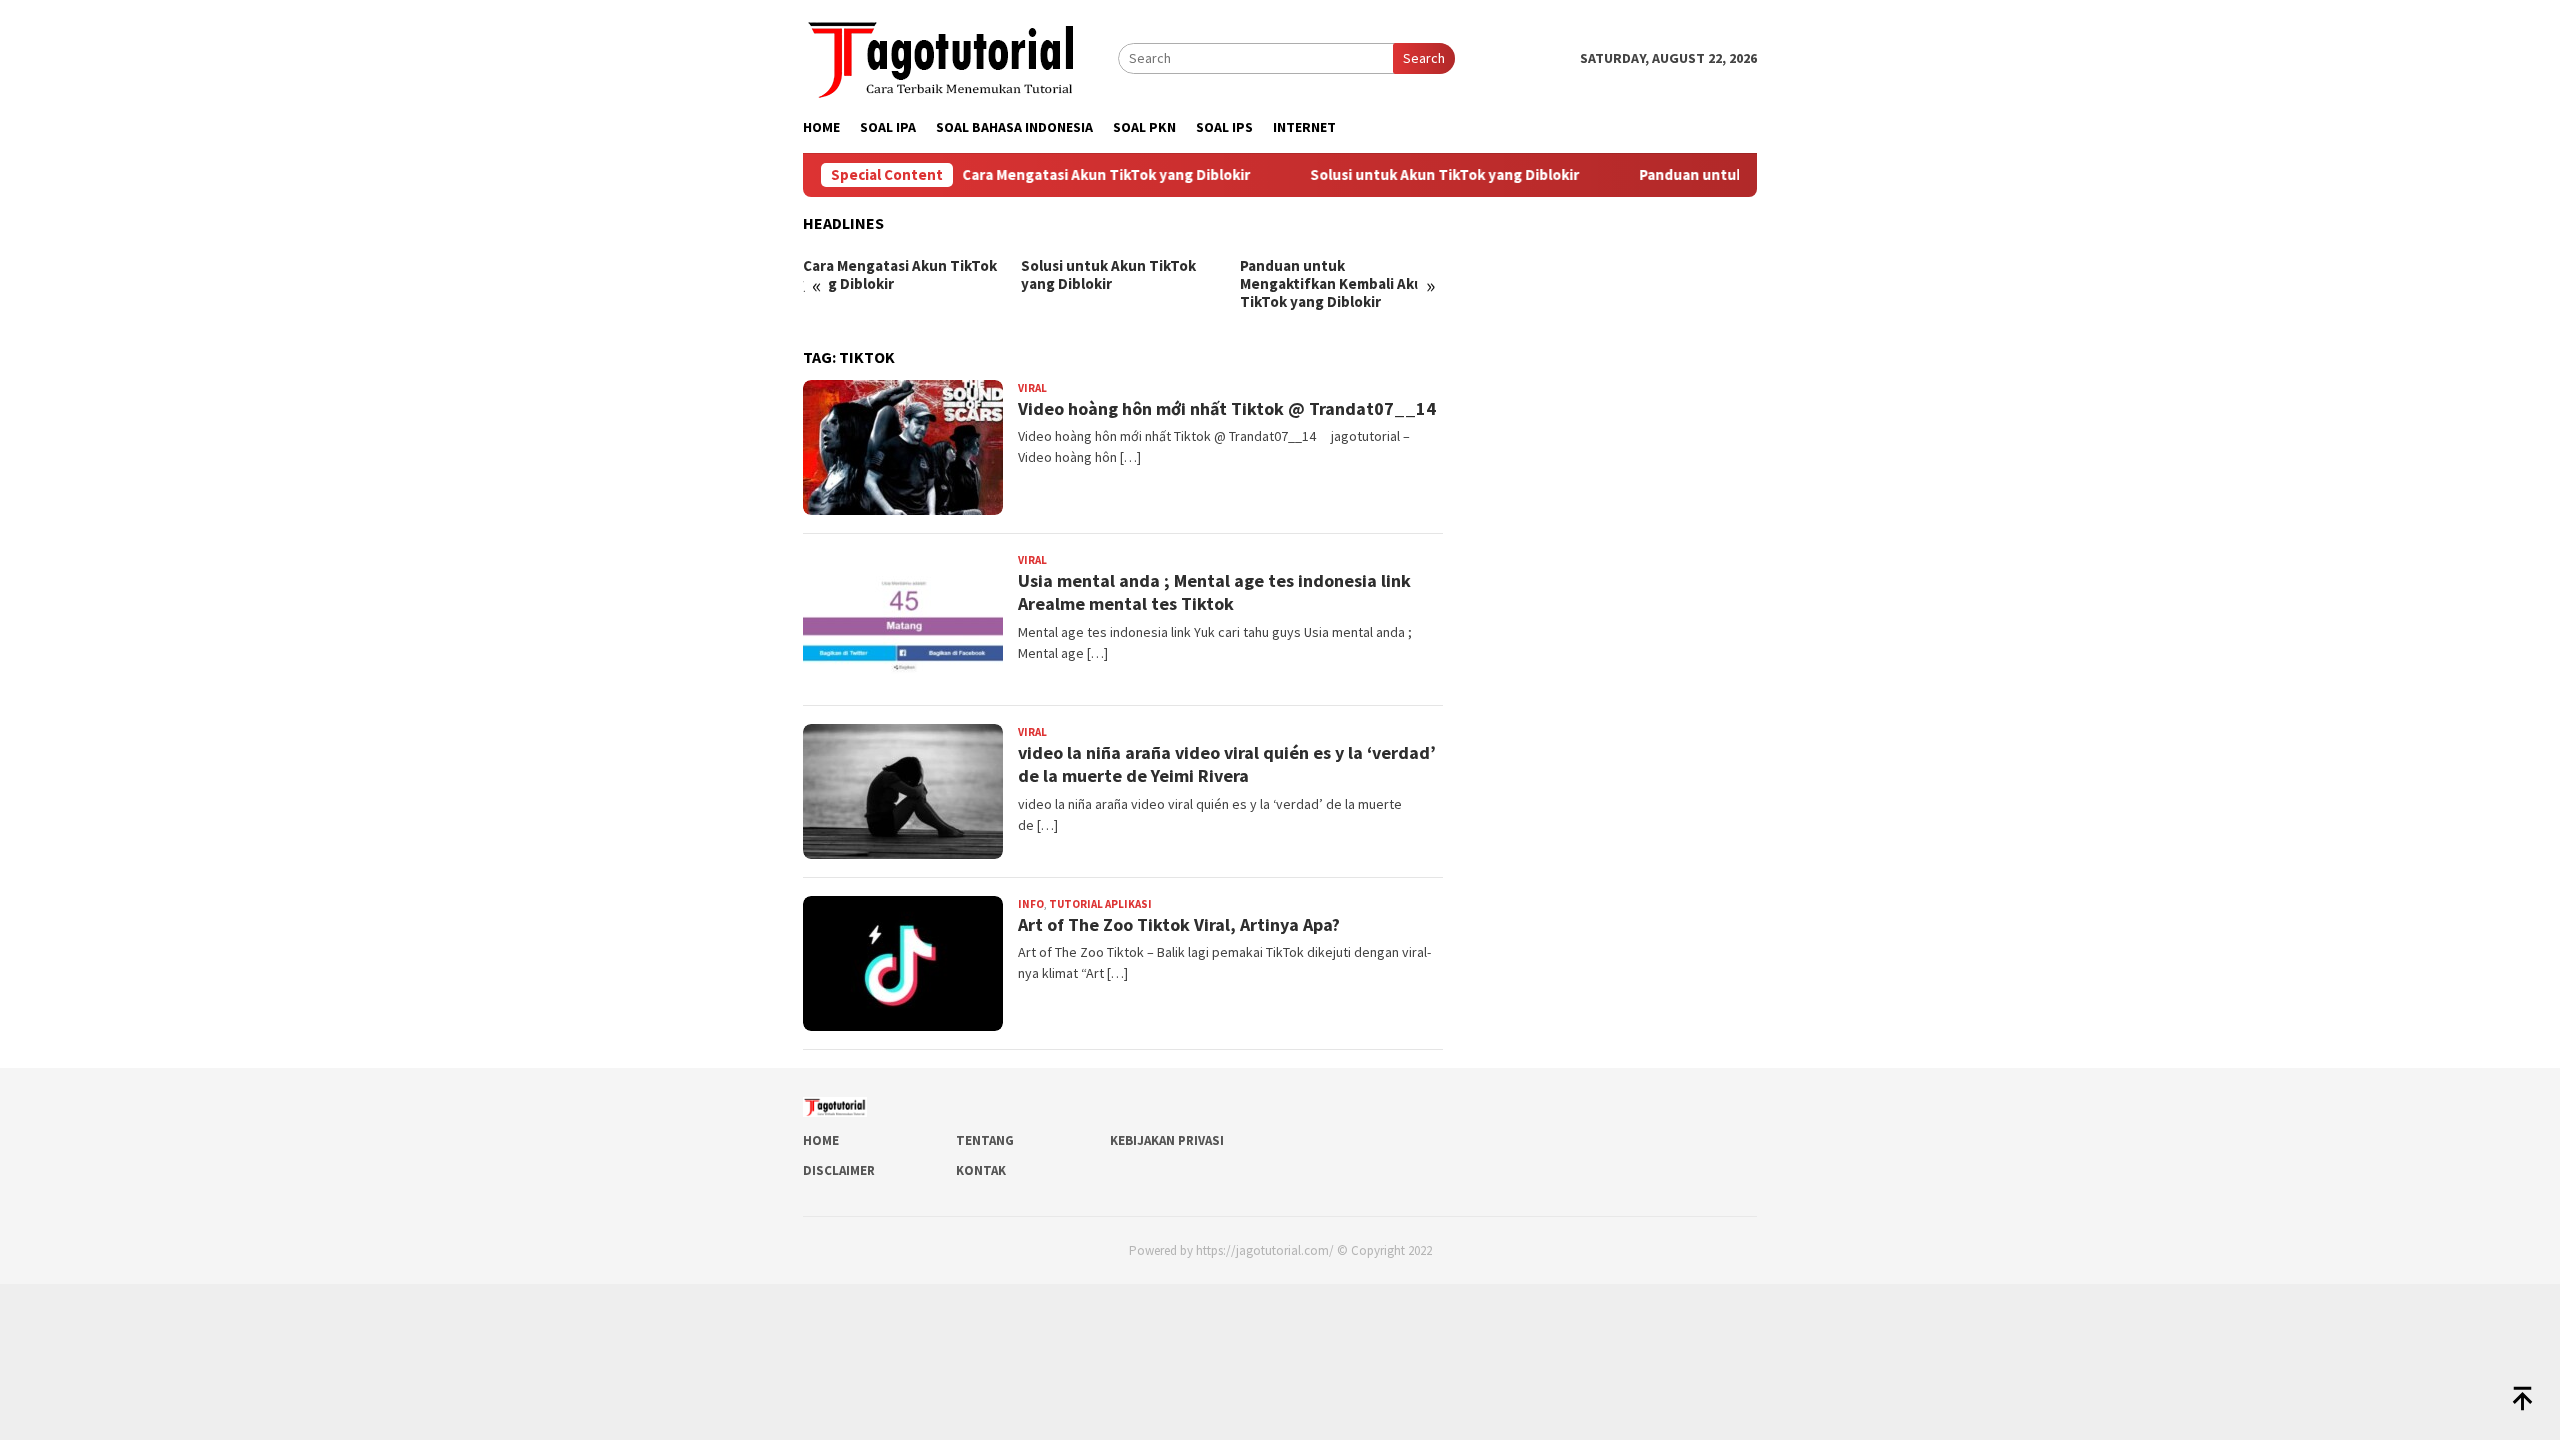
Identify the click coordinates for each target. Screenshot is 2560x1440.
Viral (1032, 388)
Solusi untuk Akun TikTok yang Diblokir (1406, 175)
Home (821, 1140)
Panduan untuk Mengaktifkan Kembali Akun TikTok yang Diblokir (1336, 284)
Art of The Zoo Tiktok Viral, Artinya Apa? (1179, 924)
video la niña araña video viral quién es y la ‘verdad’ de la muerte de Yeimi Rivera (1227, 764)
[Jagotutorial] (943, 56)
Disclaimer (839, 1170)
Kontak (981, 1170)
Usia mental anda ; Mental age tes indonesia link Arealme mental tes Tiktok (1214, 592)
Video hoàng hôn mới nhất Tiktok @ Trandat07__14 (1227, 408)
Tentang (985, 1140)
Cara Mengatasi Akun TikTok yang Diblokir (1068, 175)
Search (1424, 58)
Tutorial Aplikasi (1100, 904)
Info (1031, 904)
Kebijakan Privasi (1167, 1140)
